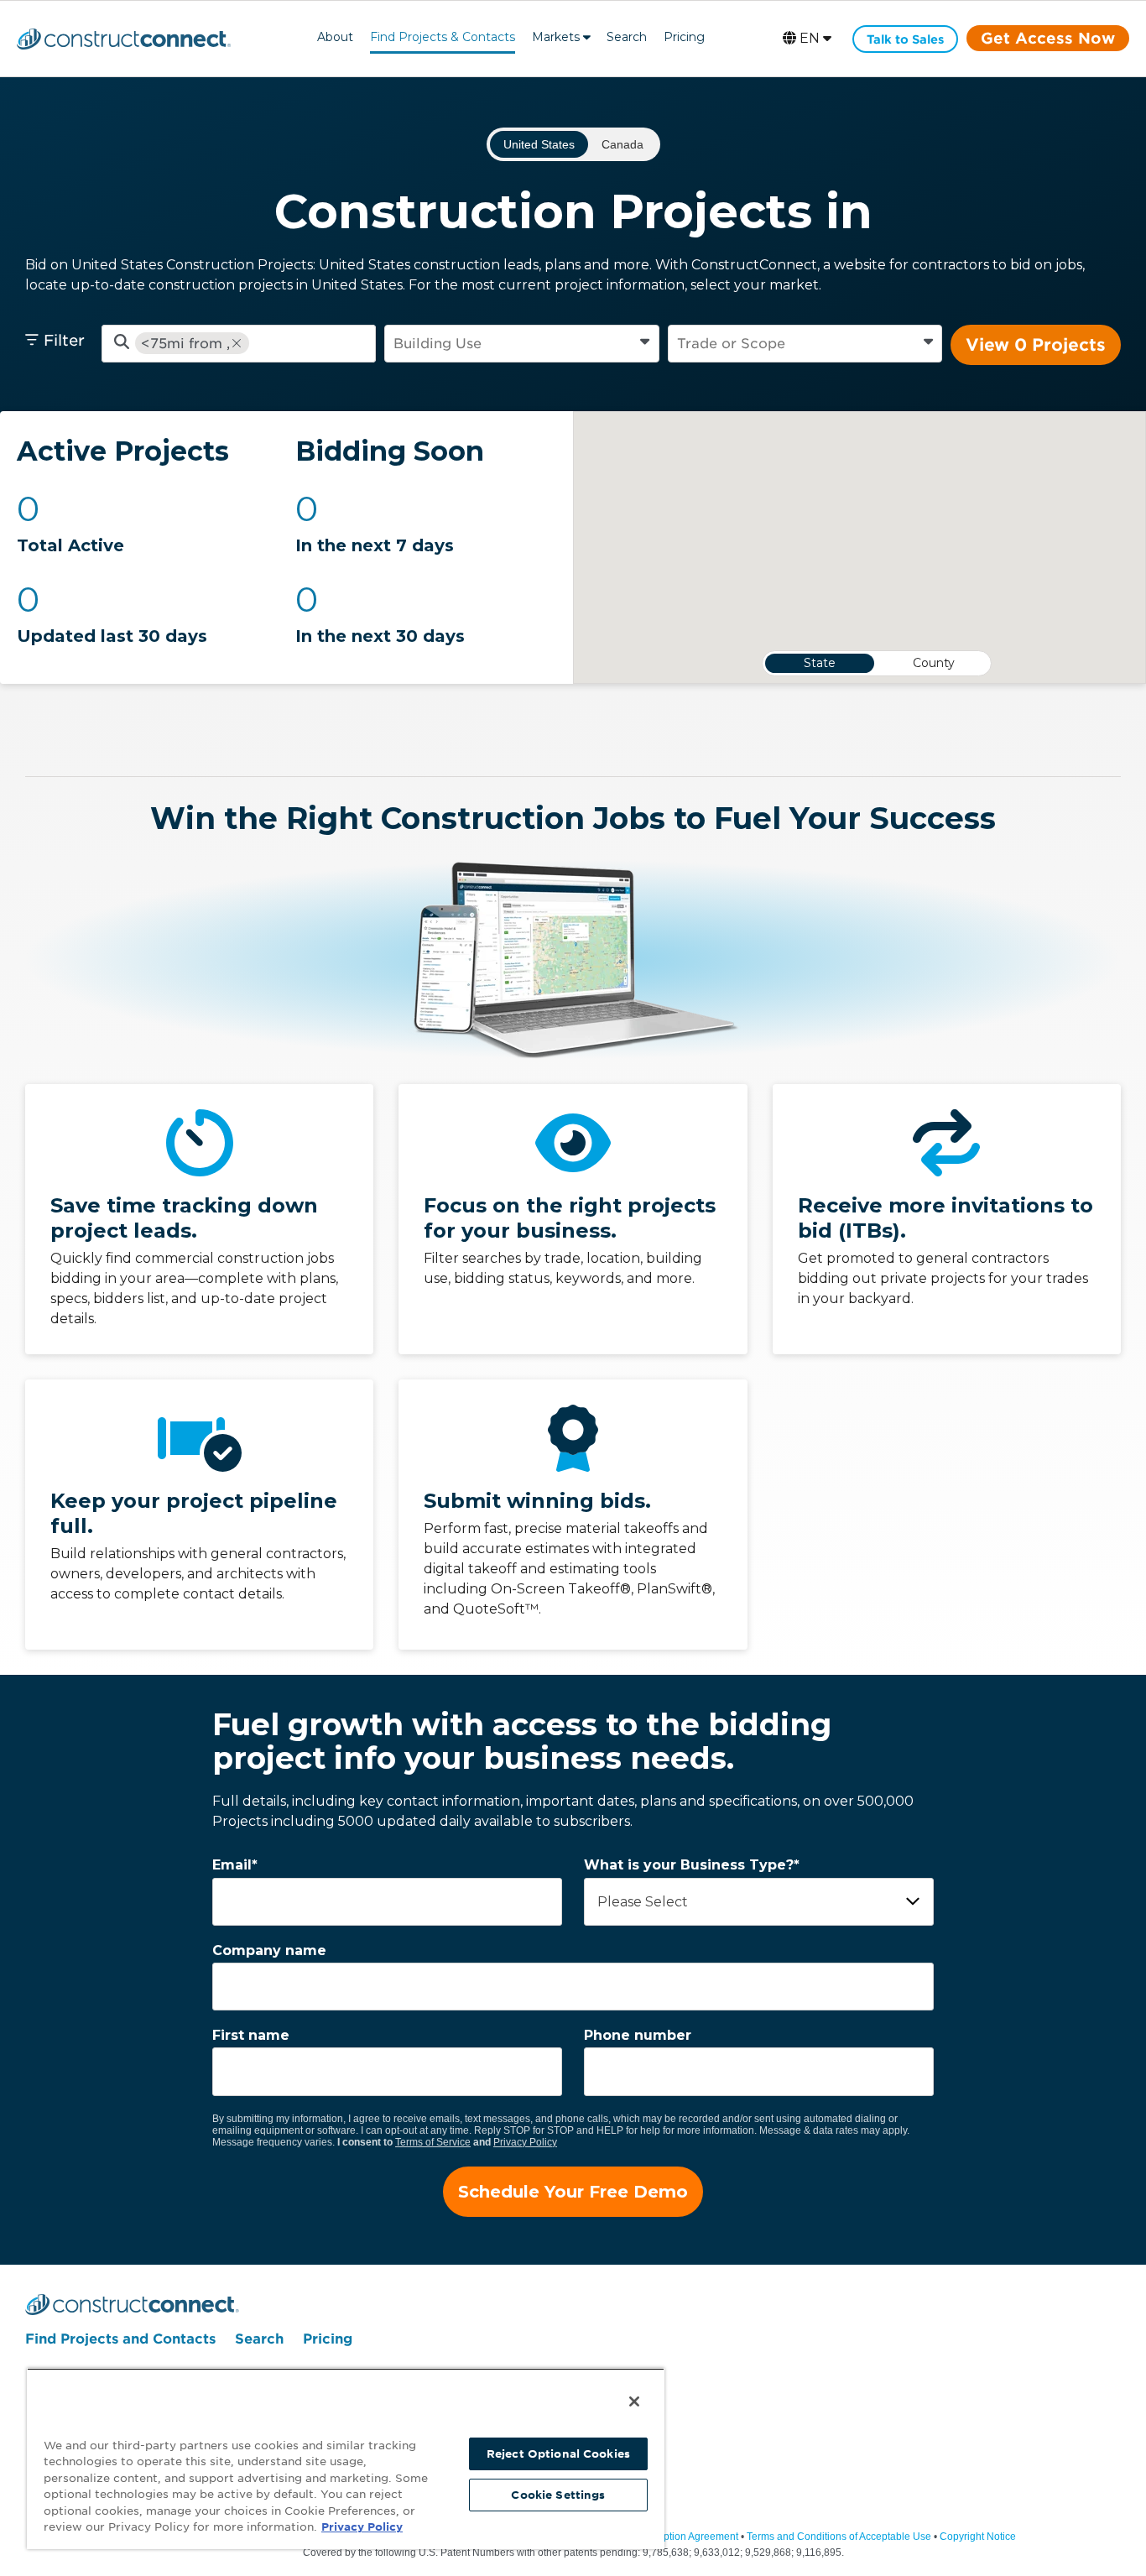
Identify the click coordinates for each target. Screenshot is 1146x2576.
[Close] (634, 2401)
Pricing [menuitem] (328, 2339)
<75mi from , (185, 344)
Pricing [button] (684, 37)
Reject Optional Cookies (558, 2454)
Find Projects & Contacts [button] (443, 37)
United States (539, 144)
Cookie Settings (558, 2495)
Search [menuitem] (259, 2339)
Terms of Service (433, 2142)
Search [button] (627, 37)
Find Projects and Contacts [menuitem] (120, 2339)
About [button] (335, 37)
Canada (622, 144)
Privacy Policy (525, 2142)
